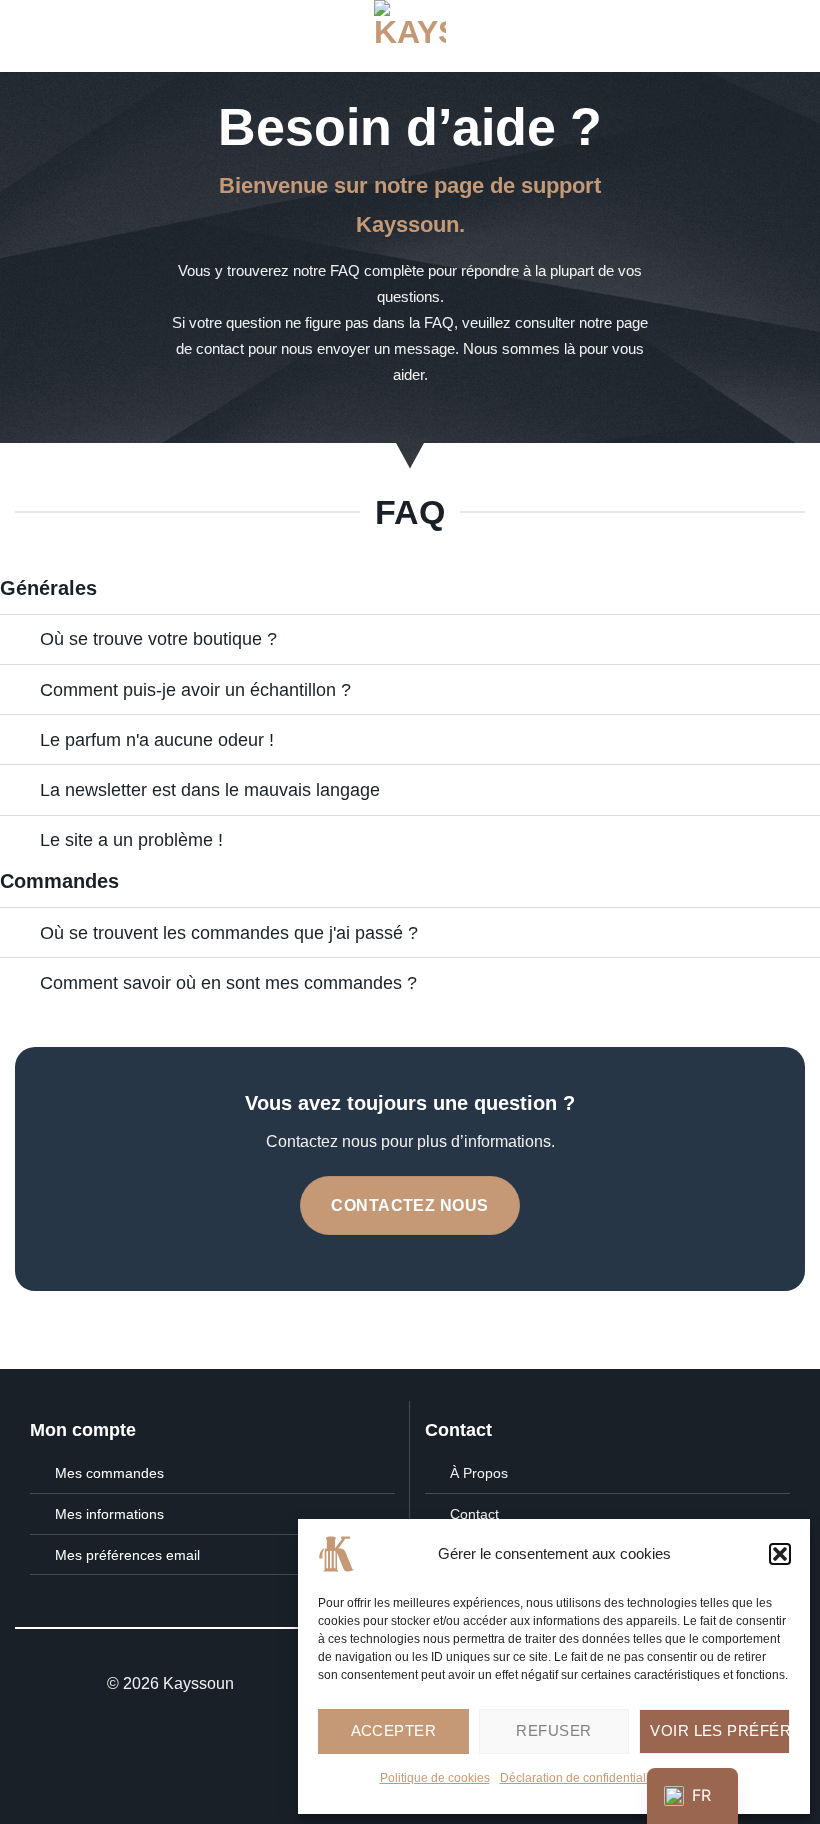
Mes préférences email (127, 1555)
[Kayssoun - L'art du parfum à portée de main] (410, 36)
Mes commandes (109, 1473)
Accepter (394, 1730)
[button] (780, 1554)
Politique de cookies (435, 1778)
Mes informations (109, 1514)
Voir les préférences (720, 1730)
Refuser (553, 1730)
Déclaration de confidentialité (579, 1778)
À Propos (479, 1473)
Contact (474, 1514)
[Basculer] (19, 641)
